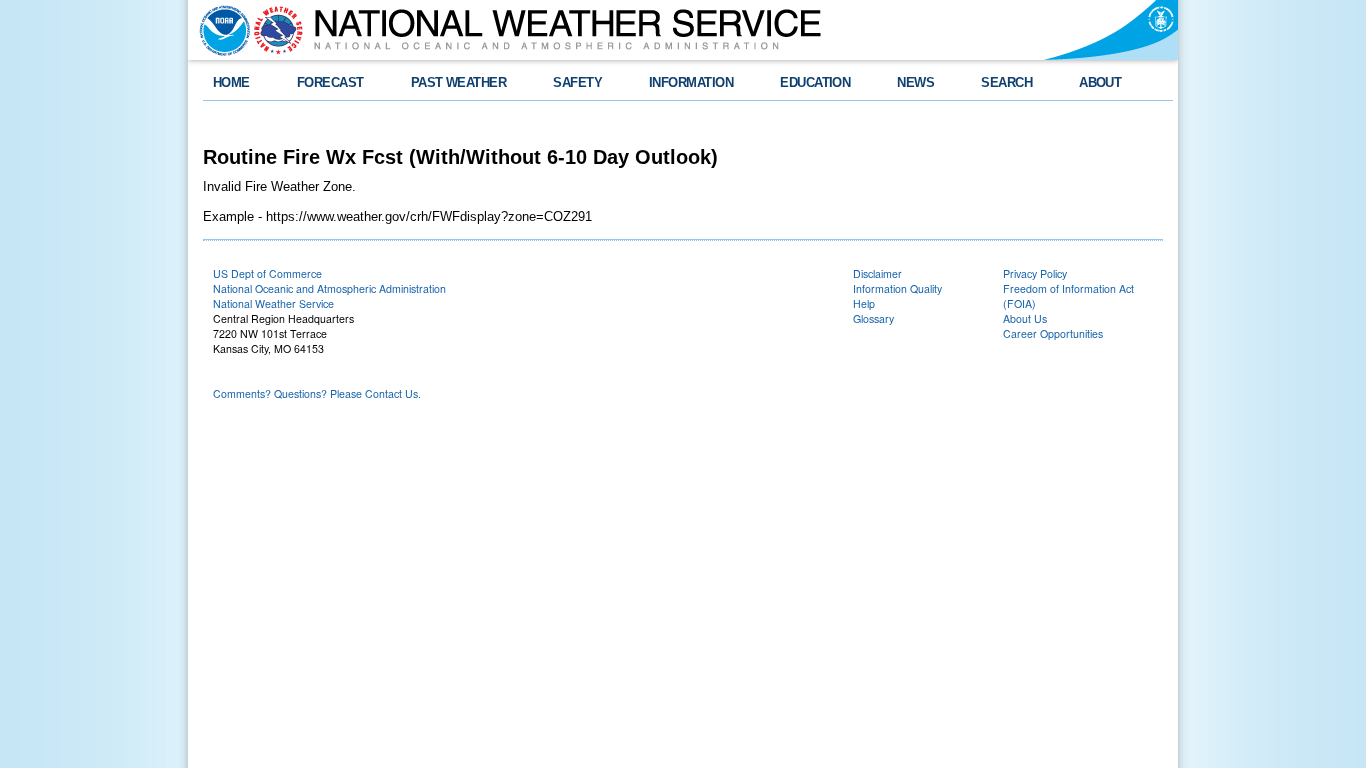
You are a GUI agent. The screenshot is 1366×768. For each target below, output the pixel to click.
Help (864, 303)
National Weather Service (273, 303)
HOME (231, 82)
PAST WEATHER (459, 82)
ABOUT (1100, 82)
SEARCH (1006, 82)
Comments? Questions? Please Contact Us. (317, 393)
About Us (1025, 318)
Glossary (873, 318)
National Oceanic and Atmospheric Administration (329, 288)
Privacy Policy (1035, 273)
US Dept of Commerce (267, 273)
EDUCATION (815, 82)
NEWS (915, 82)
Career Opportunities (1053, 333)
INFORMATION (691, 82)
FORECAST (330, 82)
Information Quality (897, 288)
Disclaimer (877, 273)
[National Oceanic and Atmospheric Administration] (220, 30)
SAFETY (577, 82)
